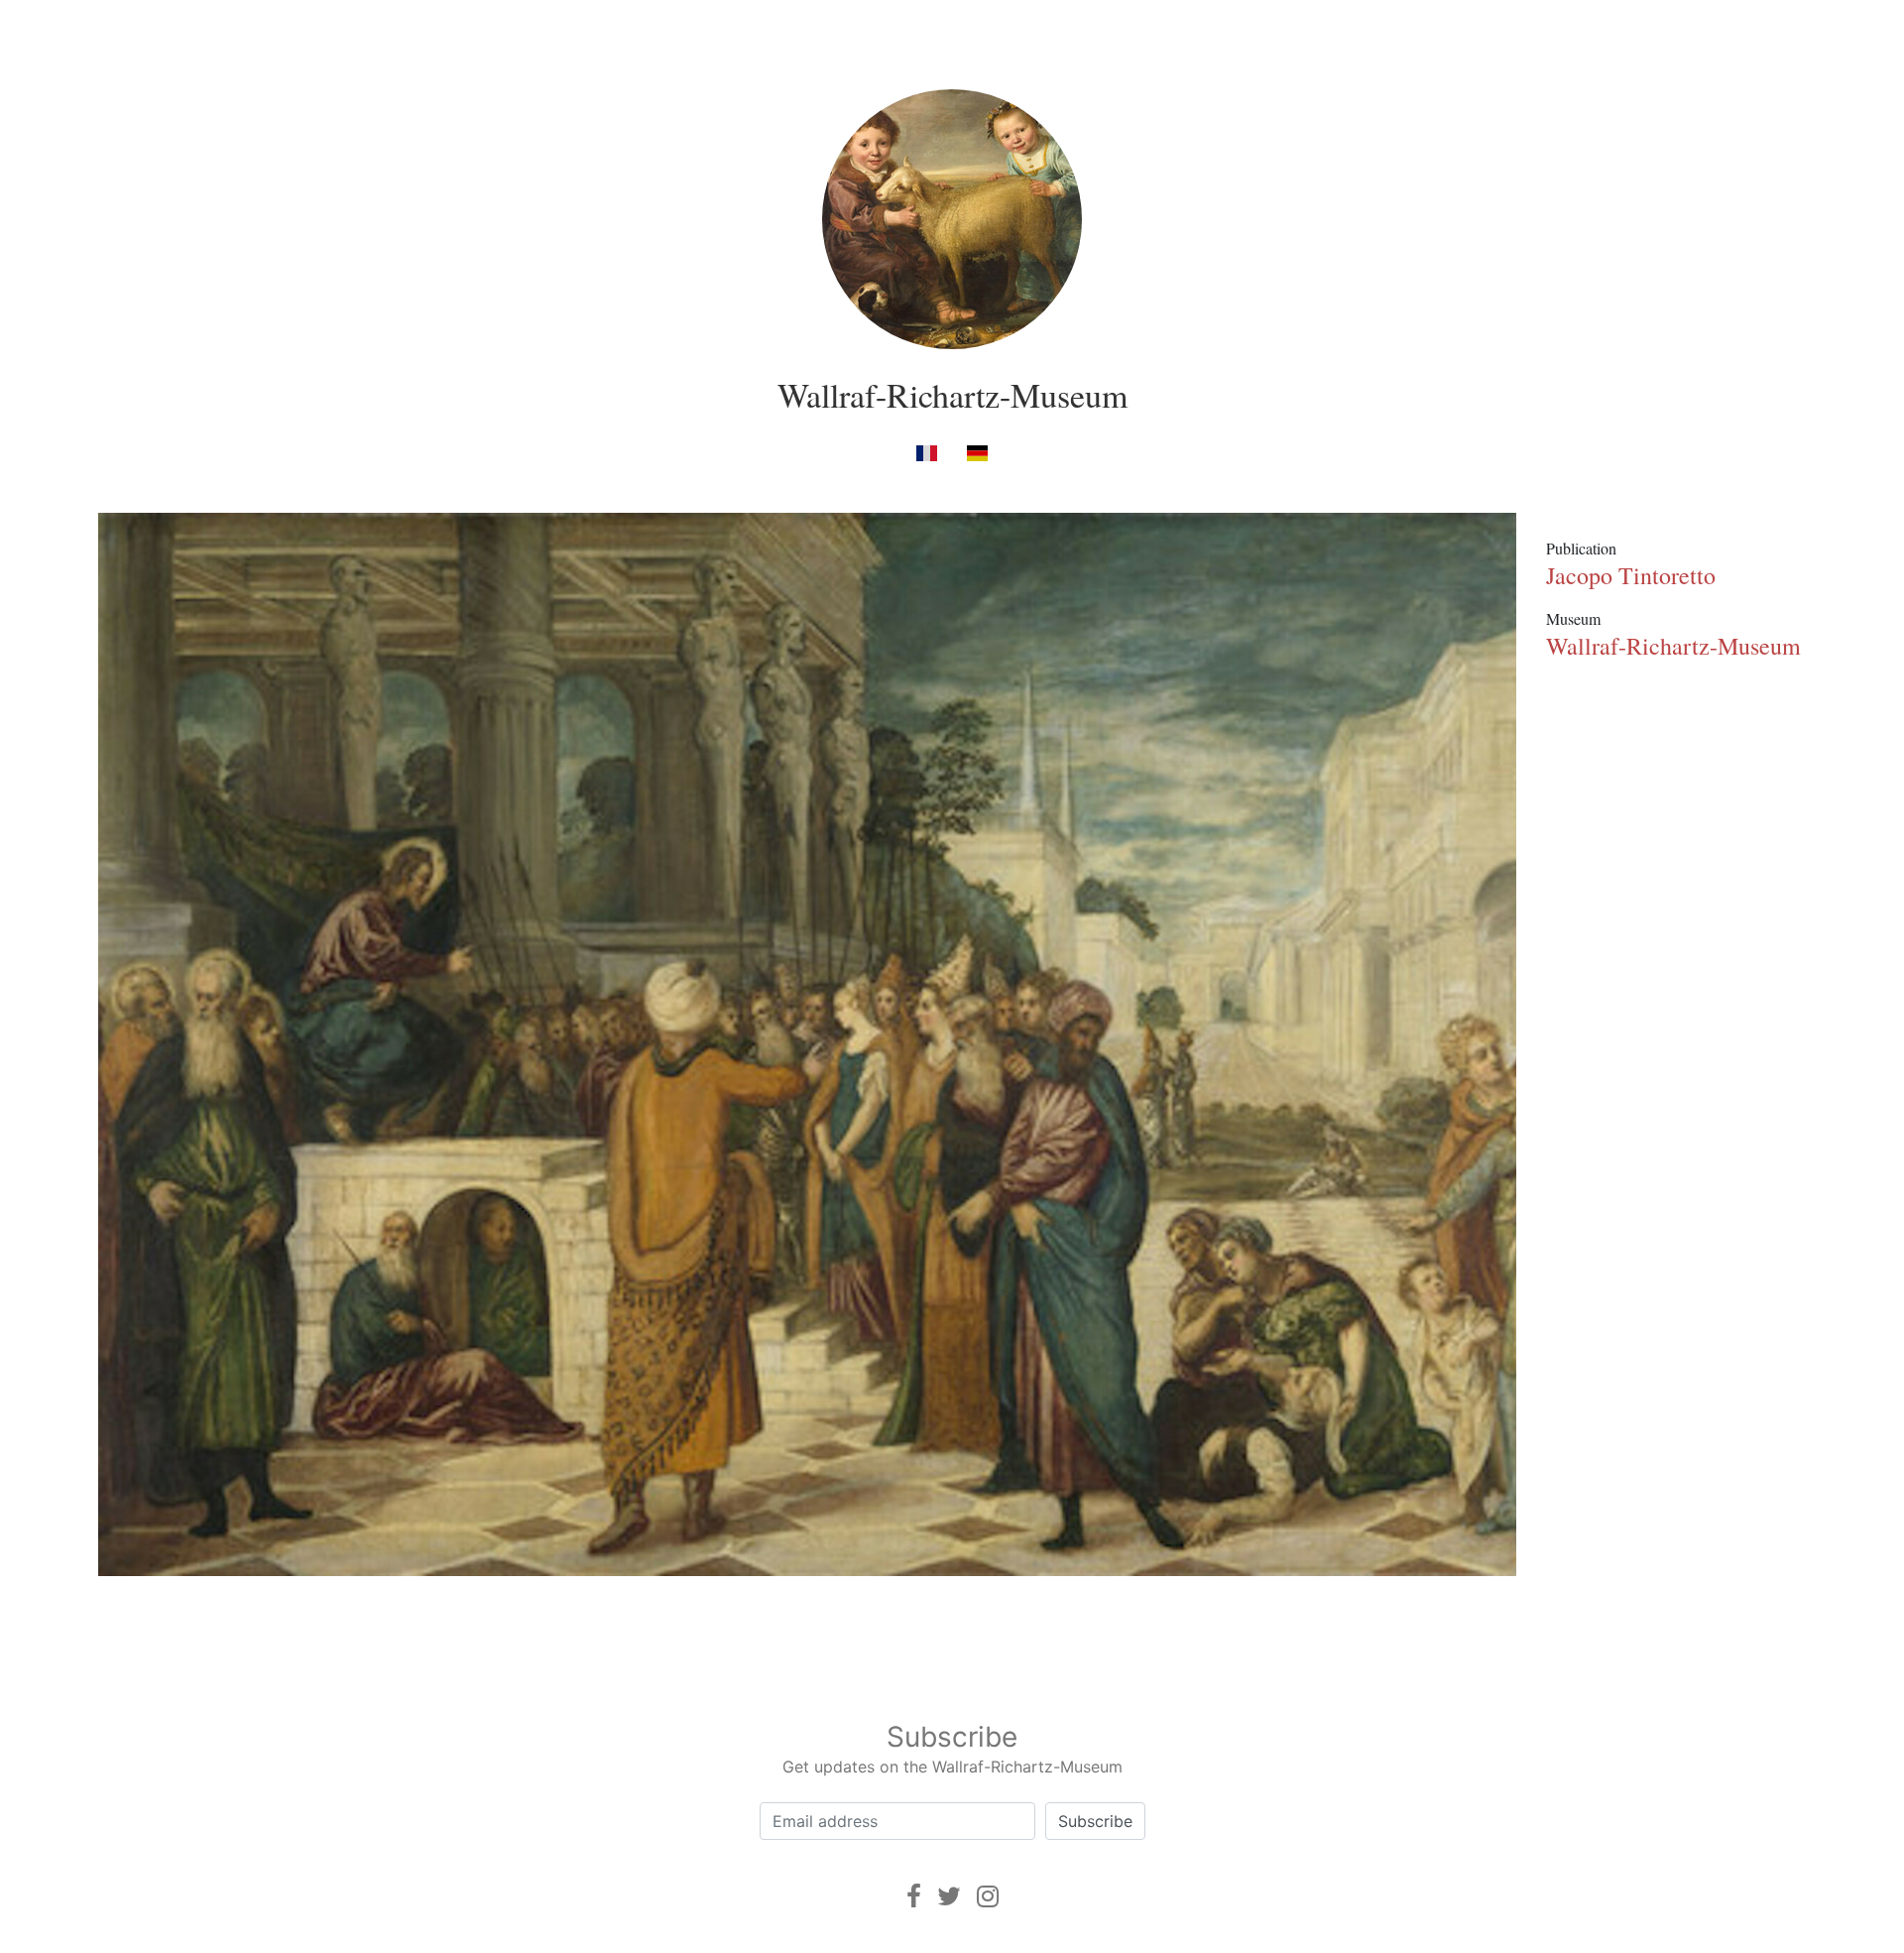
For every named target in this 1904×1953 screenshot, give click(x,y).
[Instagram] (988, 1896)
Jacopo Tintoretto (1631, 575)
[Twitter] (949, 1896)
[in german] (977, 452)
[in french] (927, 452)
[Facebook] (914, 1896)
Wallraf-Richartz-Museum (952, 395)
